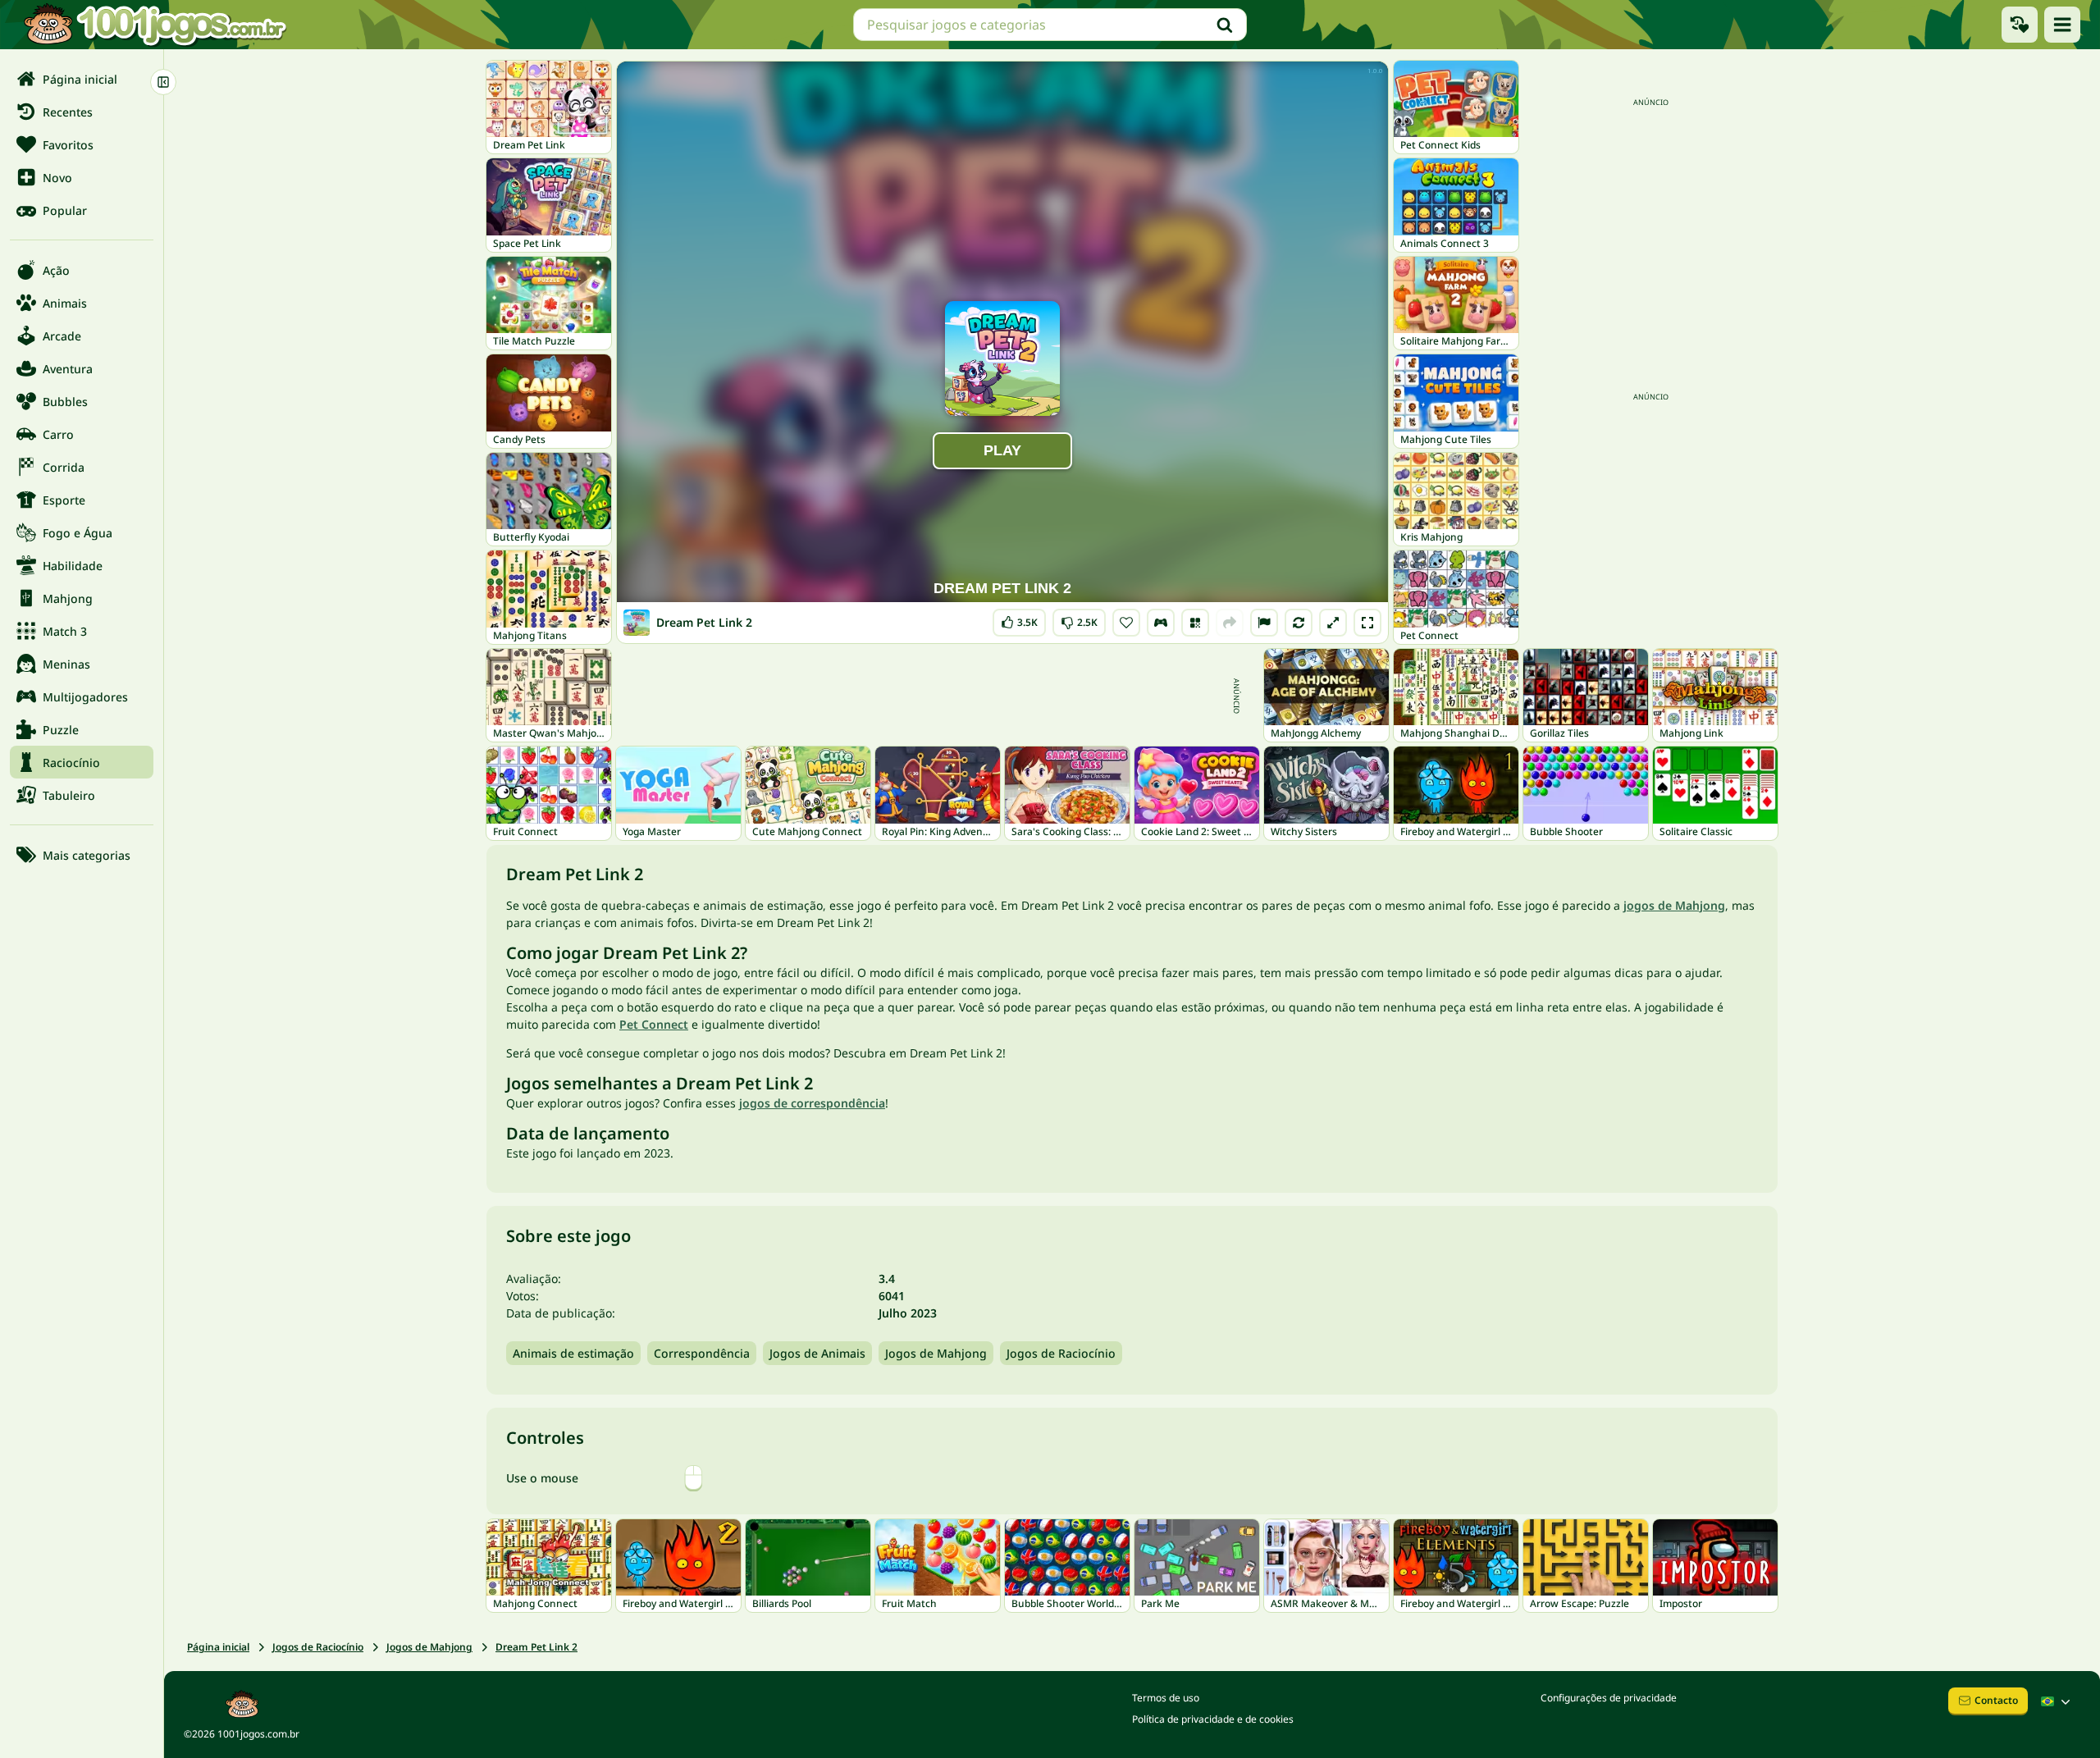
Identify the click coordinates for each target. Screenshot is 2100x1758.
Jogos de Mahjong (936, 1353)
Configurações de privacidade (1609, 1698)
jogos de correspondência (812, 1103)
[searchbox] (1050, 25)
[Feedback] (1264, 623)
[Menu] (2062, 25)
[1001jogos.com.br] (154, 25)
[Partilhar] (1230, 623)
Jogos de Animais (817, 1353)
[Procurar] (1225, 25)
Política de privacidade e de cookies (1213, 1719)
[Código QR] (1195, 623)
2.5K (1079, 619)
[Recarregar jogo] (1299, 623)
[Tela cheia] (1367, 623)
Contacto (1996, 1700)
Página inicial (218, 1647)
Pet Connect (654, 1024)
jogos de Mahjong (1674, 905)
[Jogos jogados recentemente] (2020, 25)
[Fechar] (163, 82)
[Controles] (1161, 623)
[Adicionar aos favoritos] (1126, 623)
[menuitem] (82, 79)
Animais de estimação (573, 1353)
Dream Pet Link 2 (536, 1647)
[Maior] (1333, 623)
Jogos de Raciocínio (1061, 1353)
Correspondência (702, 1353)
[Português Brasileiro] (2057, 1701)
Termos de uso (1166, 1698)
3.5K (1021, 619)
